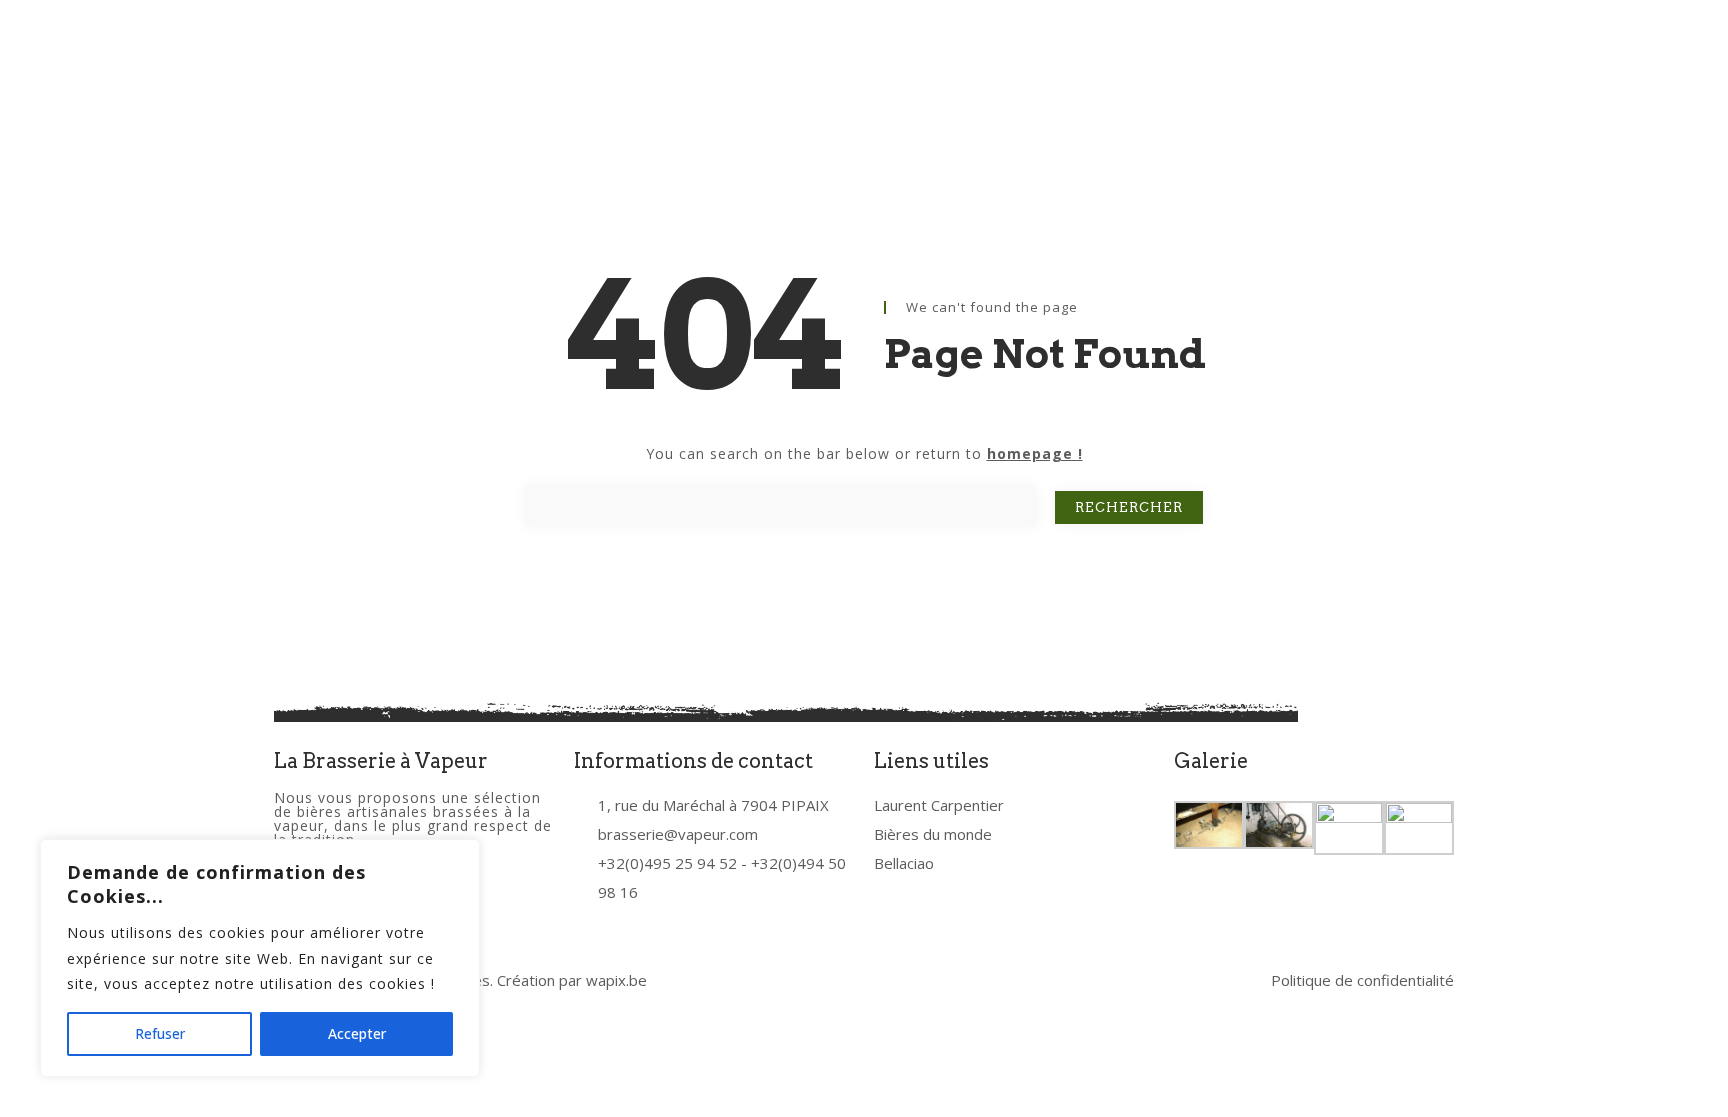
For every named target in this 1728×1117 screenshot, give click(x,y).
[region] (260, 958)
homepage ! (1035, 453)
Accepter (357, 1033)
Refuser (160, 1033)
